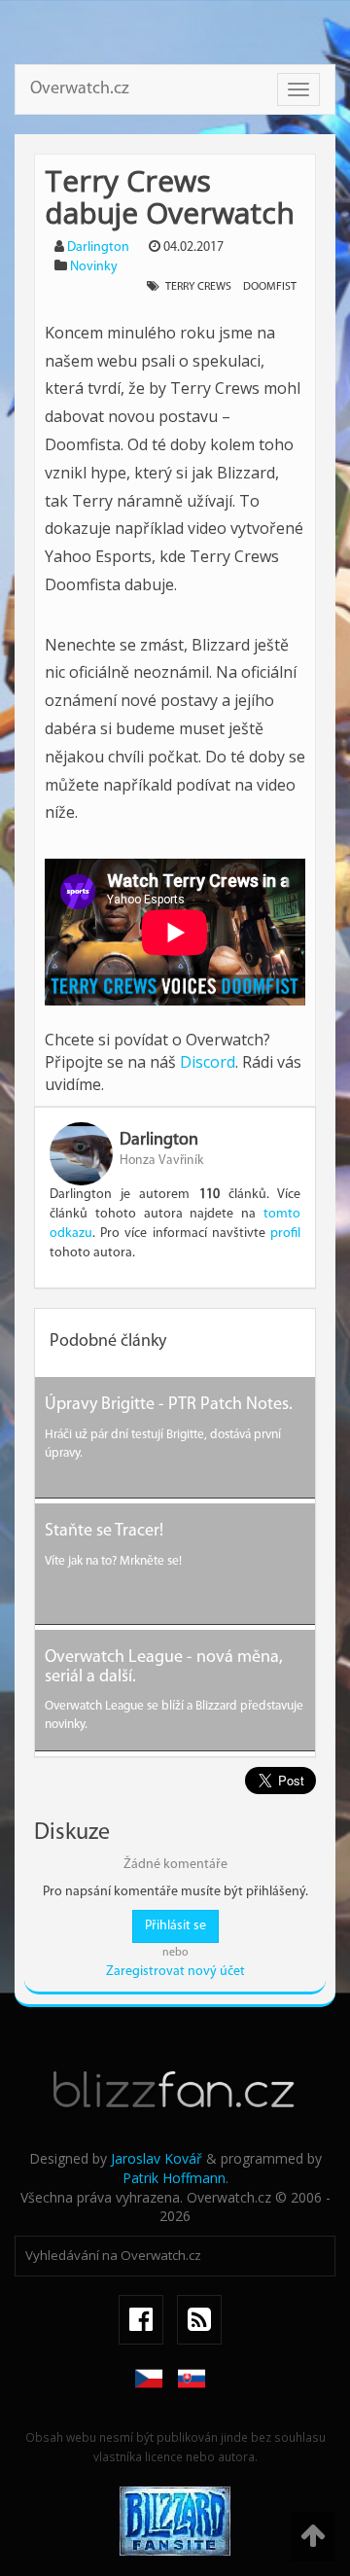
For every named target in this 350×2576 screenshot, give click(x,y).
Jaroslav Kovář (157, 2158)
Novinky (94, 267)
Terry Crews (198, 287)
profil (285, 1234)
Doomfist (270, 287)
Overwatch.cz (80, 89)
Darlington (98, 247)
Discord (208, 1062)
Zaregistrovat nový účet (175, 1972)
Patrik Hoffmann (174, 2178)
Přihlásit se (175, 1926)
